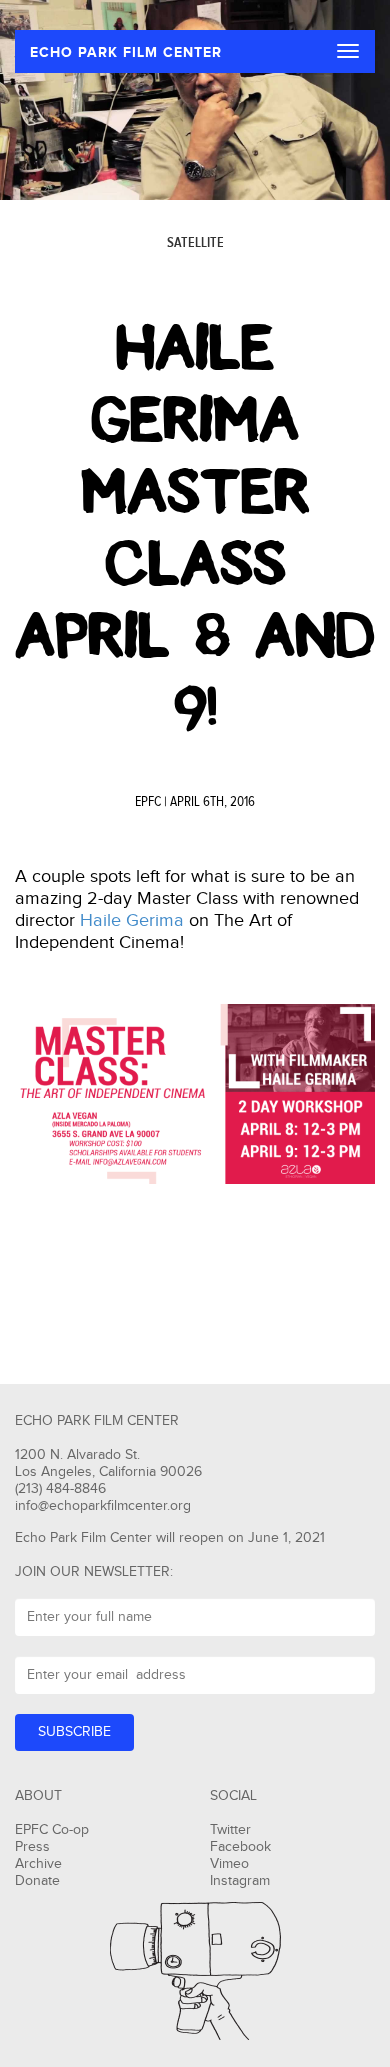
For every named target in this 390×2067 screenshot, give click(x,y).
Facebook (240, 1847)
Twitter (230, 1830)
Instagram (240, 1881)
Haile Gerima (132, 920)
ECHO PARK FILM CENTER (126, 52)
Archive (38, 1864)
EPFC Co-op (52, 1830)
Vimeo (229, 1864)
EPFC (148, 802)
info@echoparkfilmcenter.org (103, 1506)
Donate (37, 1881)
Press (32, 1847)
